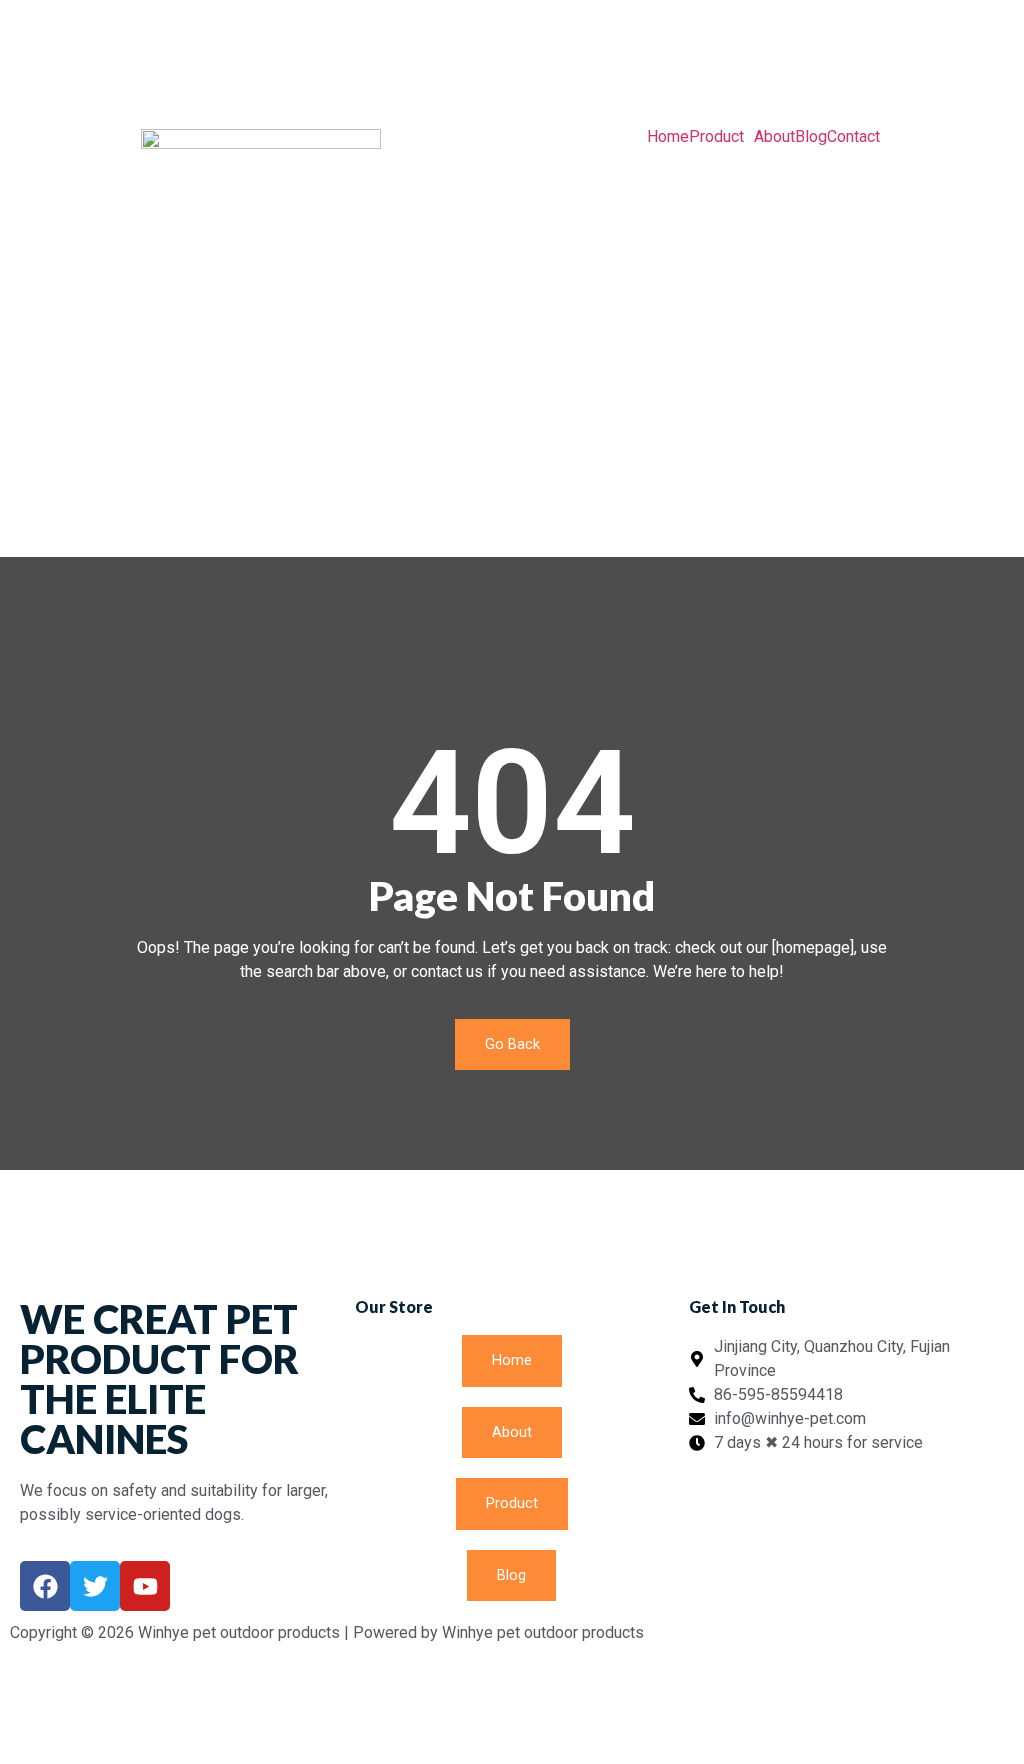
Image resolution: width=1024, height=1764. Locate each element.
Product (716, 137)
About (774, 137)
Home (668, 137)
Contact (853, 137)
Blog (811, 137)
